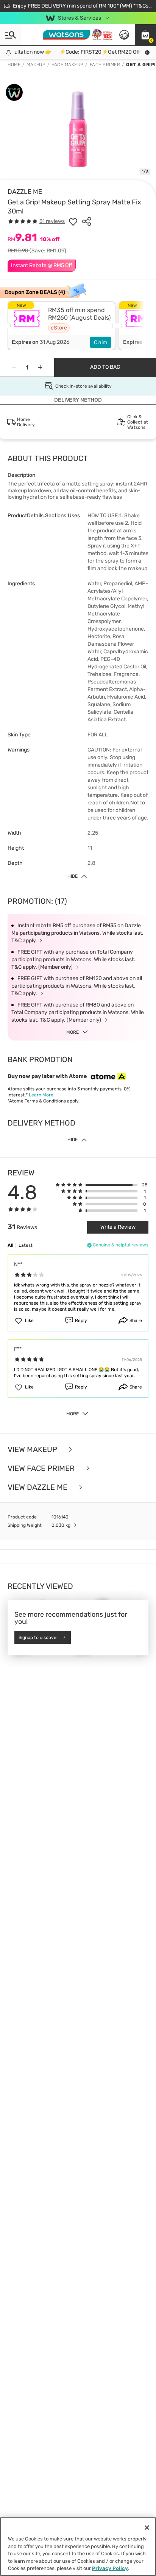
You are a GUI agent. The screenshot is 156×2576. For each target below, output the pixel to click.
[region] (78, 2547)
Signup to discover (38, 1637)
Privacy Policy (110, 2568)
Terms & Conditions (45, 1101)
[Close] (147, 2528)
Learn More (41, 1095)
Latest (26, 1245)
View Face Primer (42, 1468)
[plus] (40, 367)
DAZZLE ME (25, 192)
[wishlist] (73, 221)
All (10, 1245)
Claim (101, 342)
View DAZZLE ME (38, 1487)
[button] (145, 35)
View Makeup (33, 1449)
